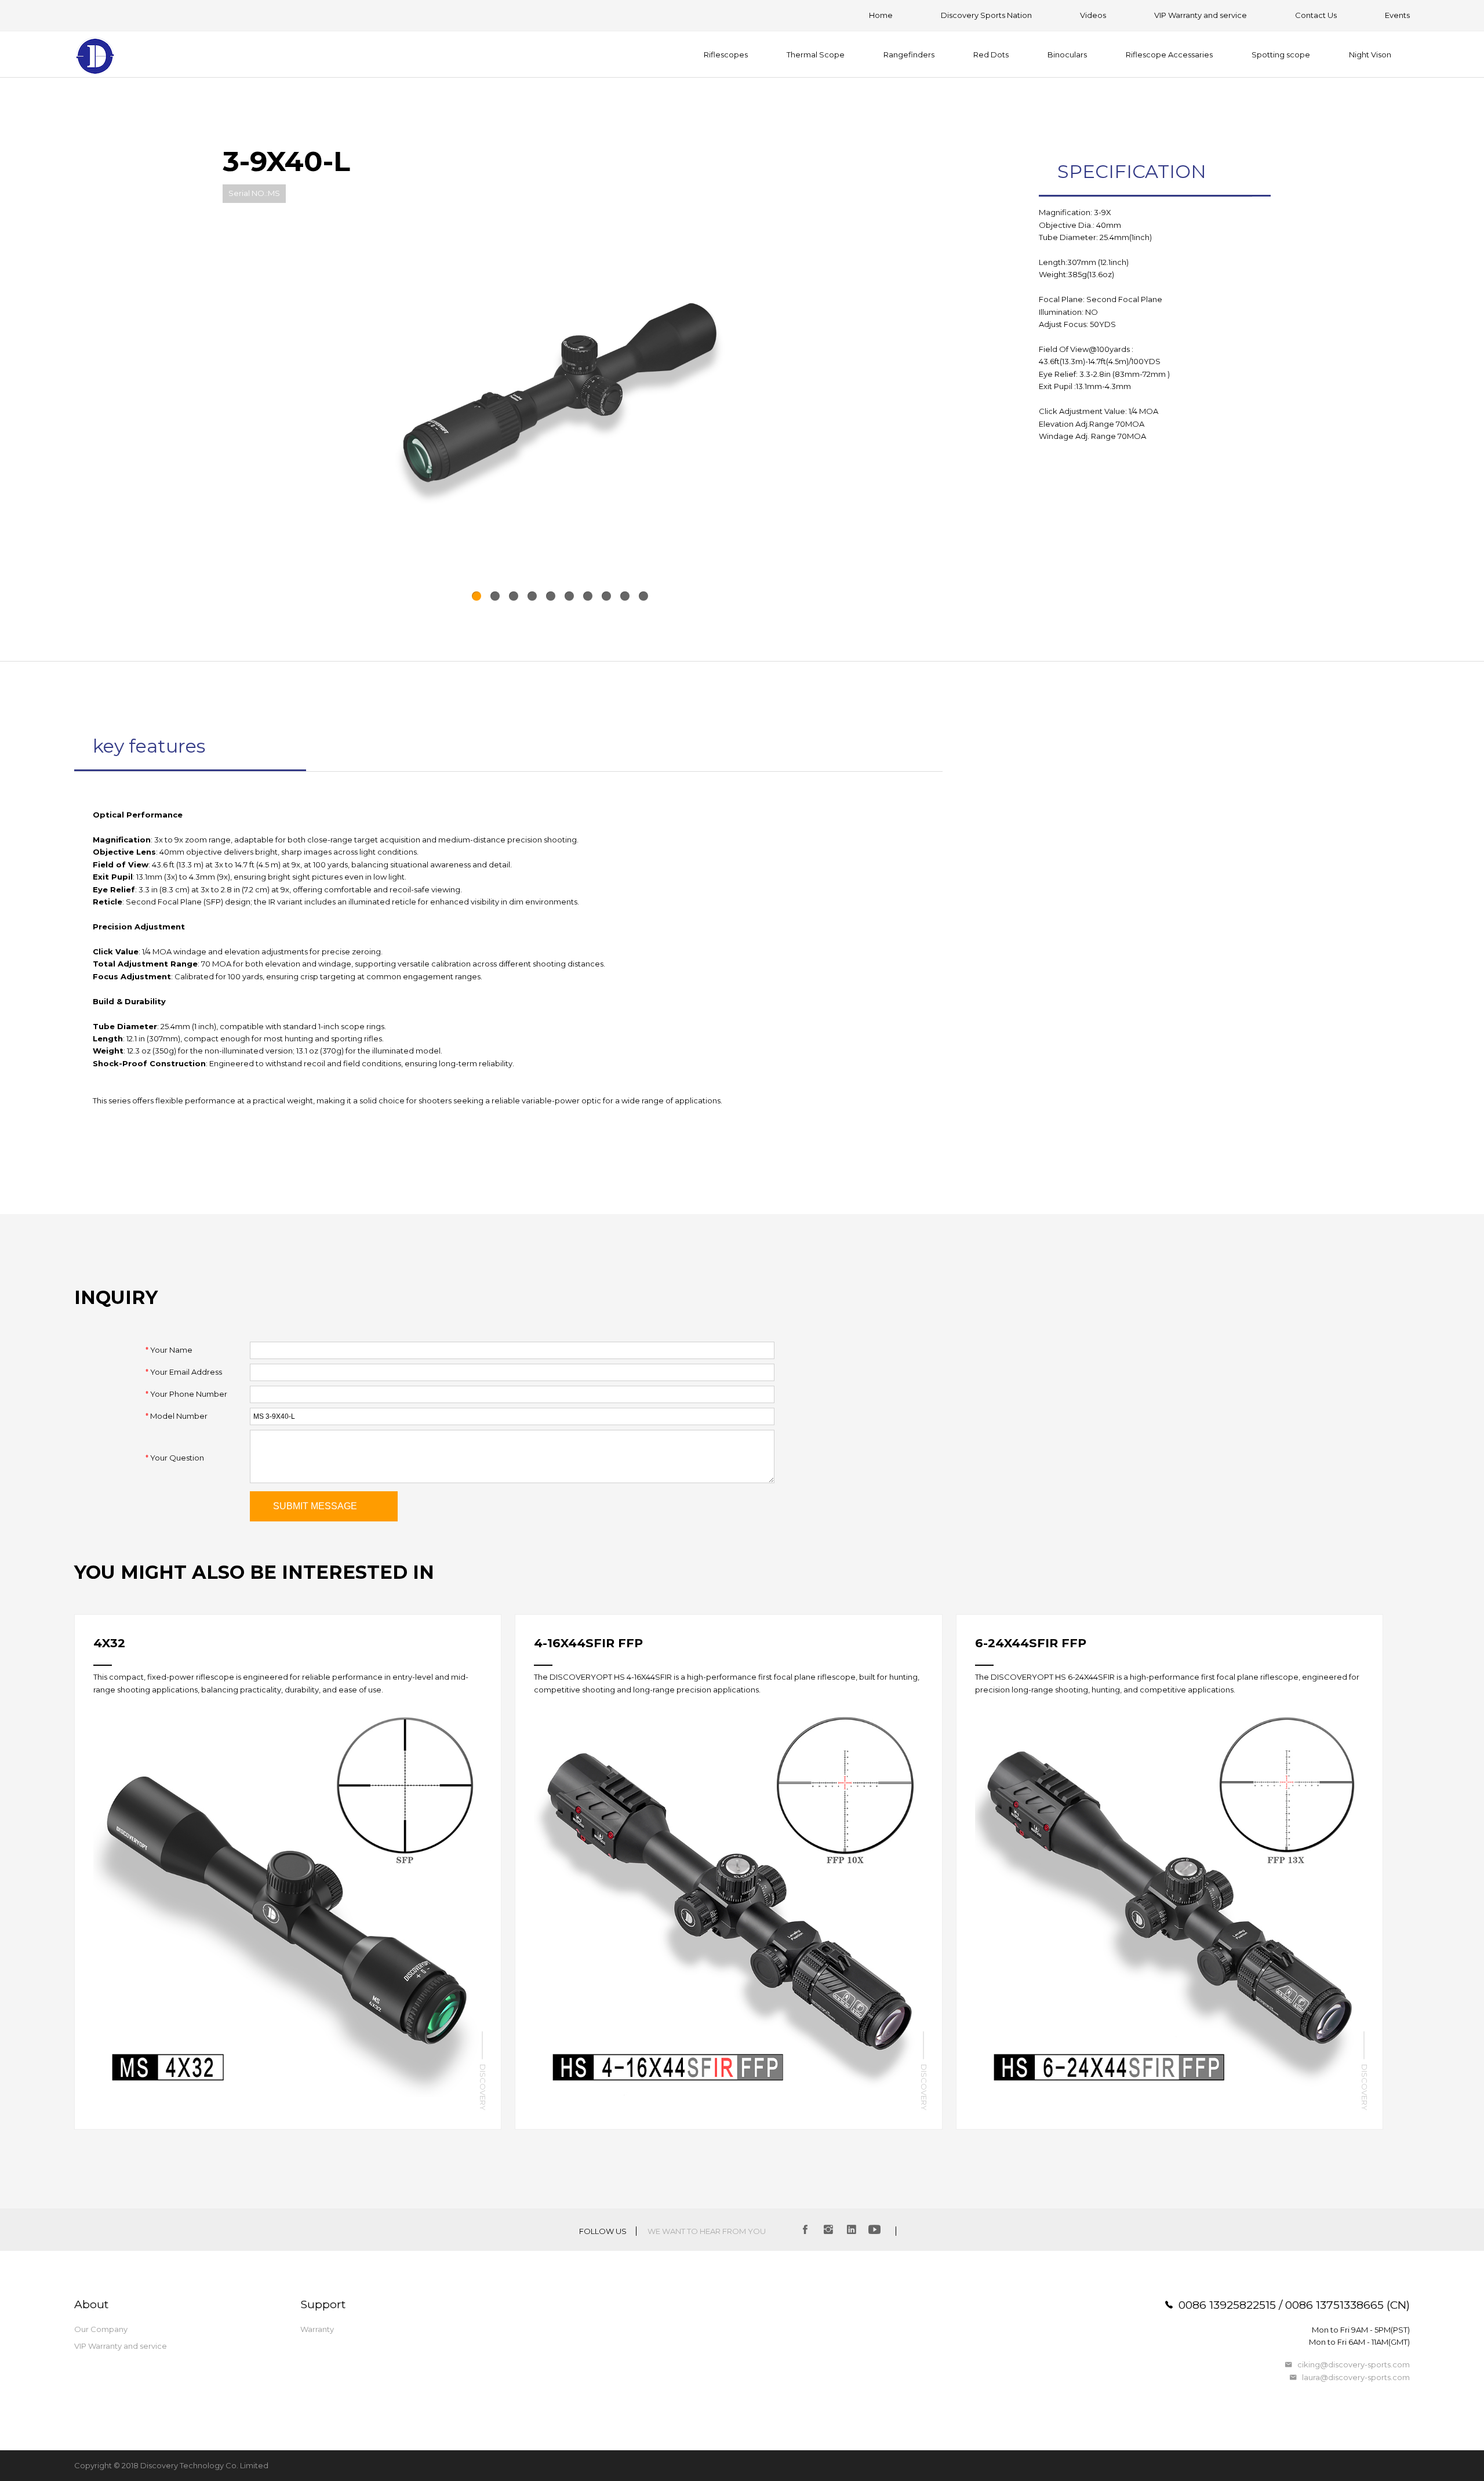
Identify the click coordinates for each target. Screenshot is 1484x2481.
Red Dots (991, 55)
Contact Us (1316, 15)
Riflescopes (726, 55)
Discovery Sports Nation (986, 15)
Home (881, 15)
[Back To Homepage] (96, 58)
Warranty (317, 2329)
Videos (1093, 15)
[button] (477, 596)
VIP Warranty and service (1201, 15)
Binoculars (1067, 55)
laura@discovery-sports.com (1356, 2377)
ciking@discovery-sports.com (1354, 2364)
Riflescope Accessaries (1169, 55)
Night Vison (1370, 55)
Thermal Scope (816, 55)
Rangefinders (909, 55)
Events (1397, 15)
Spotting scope (1281, 55)
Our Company (101, 2329)
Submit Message (315, 1506)
